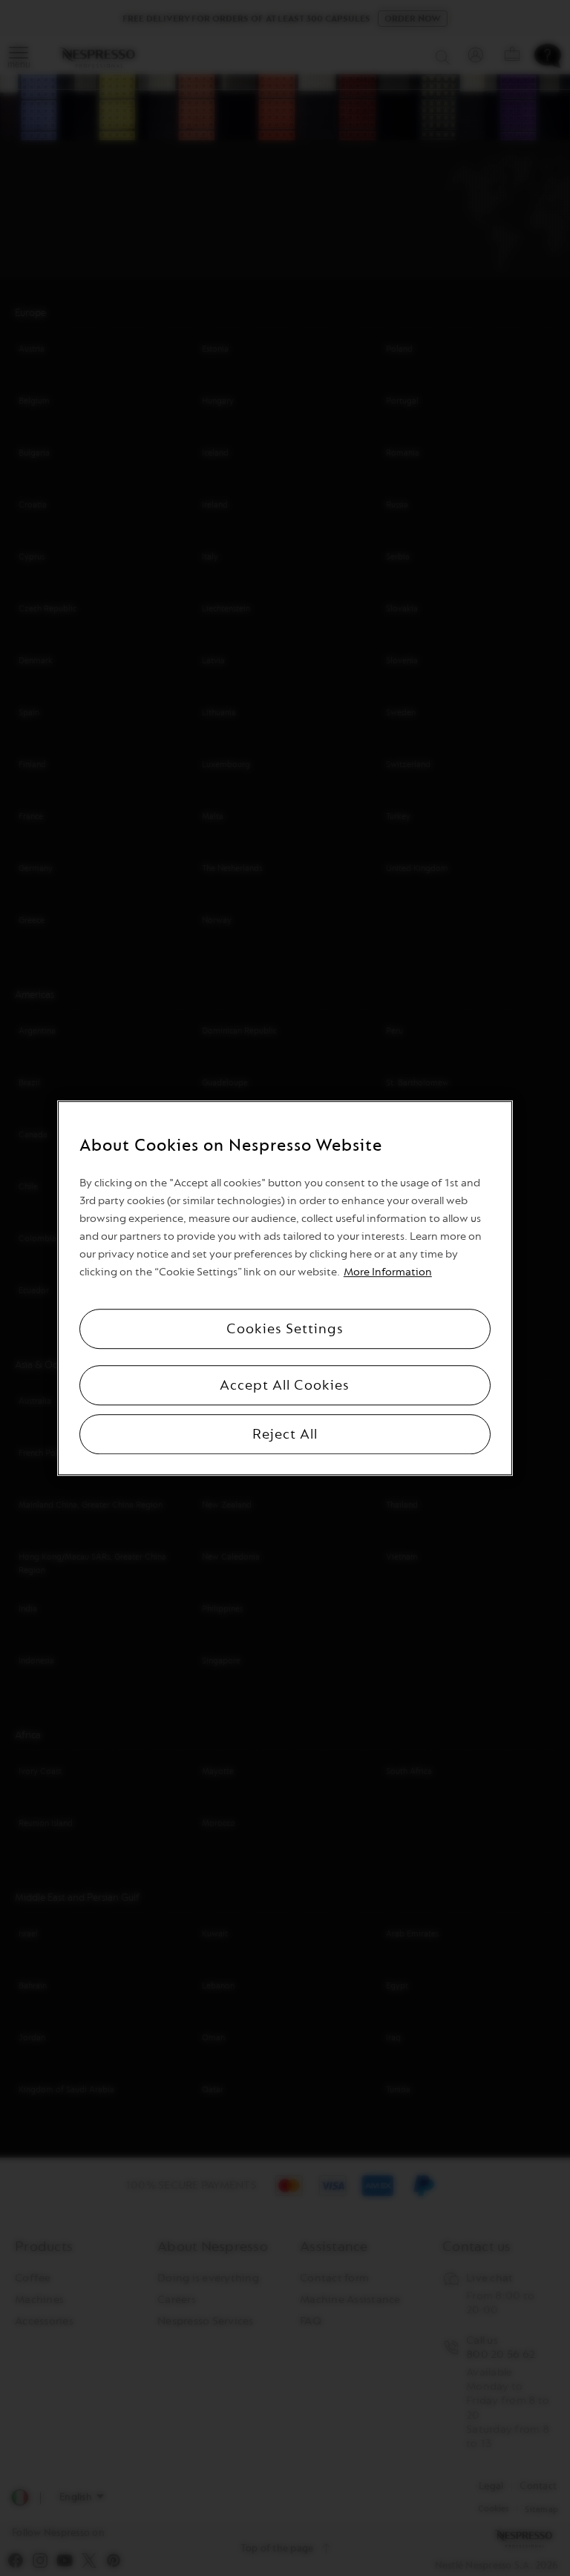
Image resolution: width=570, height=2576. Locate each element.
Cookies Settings (285, 1329)
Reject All (285, 1434)
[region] (285, 1288)
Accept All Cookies (285, 1385)
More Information (388, 1272)
